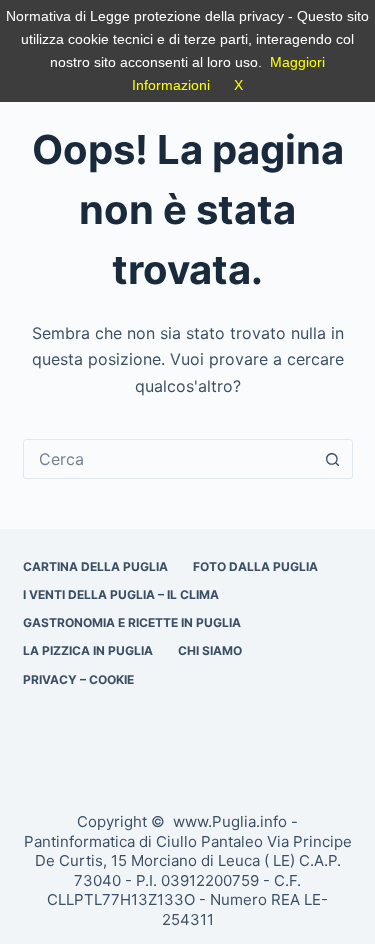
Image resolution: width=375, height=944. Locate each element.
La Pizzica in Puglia (88, 650)
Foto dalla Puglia (255, 566)
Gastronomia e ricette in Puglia (132, 622)
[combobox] (169, 459)
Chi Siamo (210, 650)
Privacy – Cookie (78, 679)
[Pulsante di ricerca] (333, 459)
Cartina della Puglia (95, 566)
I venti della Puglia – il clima (121, 594)
